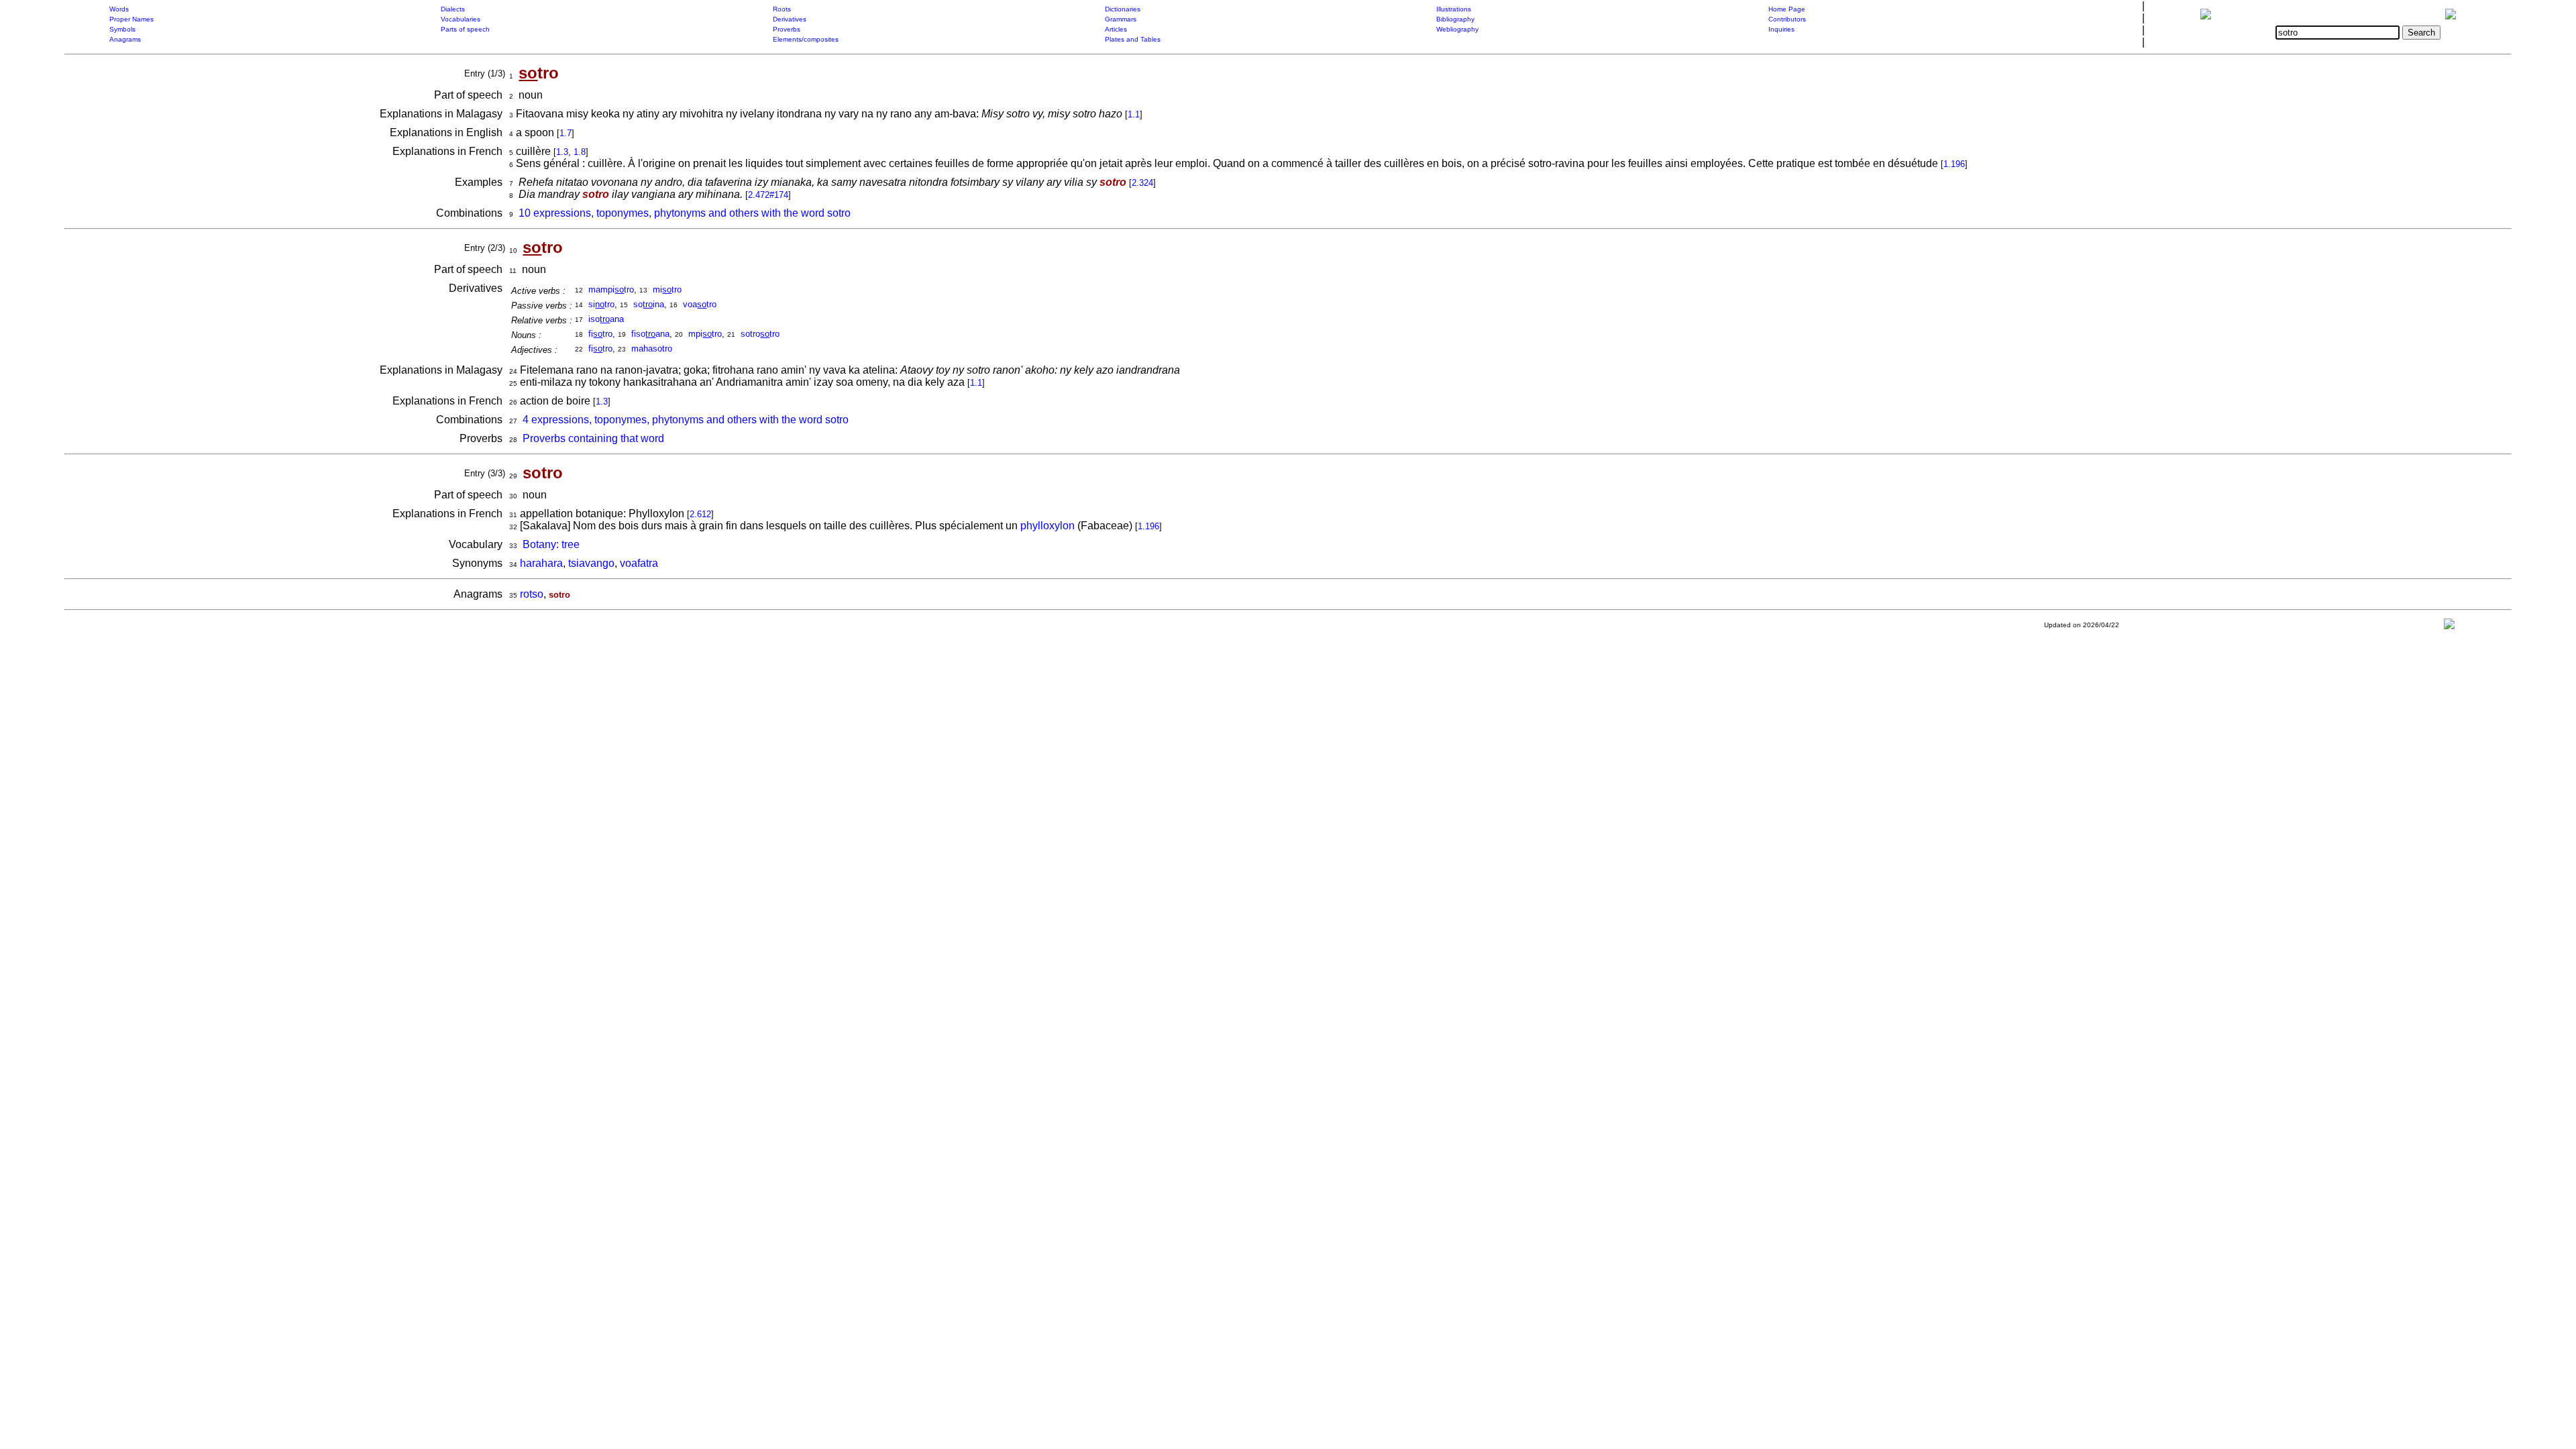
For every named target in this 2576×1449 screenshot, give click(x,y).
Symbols (122, 29)
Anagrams (125, 39)
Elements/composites (806, 39)
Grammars (1121, 19)
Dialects (453, 9)
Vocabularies (461, 19)
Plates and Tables (1133, 39)
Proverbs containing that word (593, 438)
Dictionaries (1123, 9)
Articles (1116, 29)
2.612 (700, 514)
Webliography (1457, 29)
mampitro (611, 289)
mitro (667, 289)
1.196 (1954, 164)
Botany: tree (551, 544)
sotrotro (760, 334)
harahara (541, 563)
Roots (782, 9)
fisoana (650, 334)
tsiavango (591, 563)
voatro (700, 304)
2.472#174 (768, 195)
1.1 (1134, 114)
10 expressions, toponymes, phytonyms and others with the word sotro (685, 213)
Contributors (1787, 19)
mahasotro (652, 348)
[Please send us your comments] (2449, 627)
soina (649, 304)
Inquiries (1781, 29)
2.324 (1142, 183)
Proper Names (131, 19)
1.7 (566, 133)
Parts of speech (465, 29)
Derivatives (790, 19)
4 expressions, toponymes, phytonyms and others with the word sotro (686, 420)
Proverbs (787, 29)
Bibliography (1455, 19)
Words (119, 9)
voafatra (639, 563)
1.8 (580, 152)
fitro (600, 334)
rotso (532, 594)
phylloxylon (1048, 526)
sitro (601, 304)
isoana (606, 319)
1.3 (562, 152)
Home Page (1787, 9)
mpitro (705, 334)
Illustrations (1454, 9)
